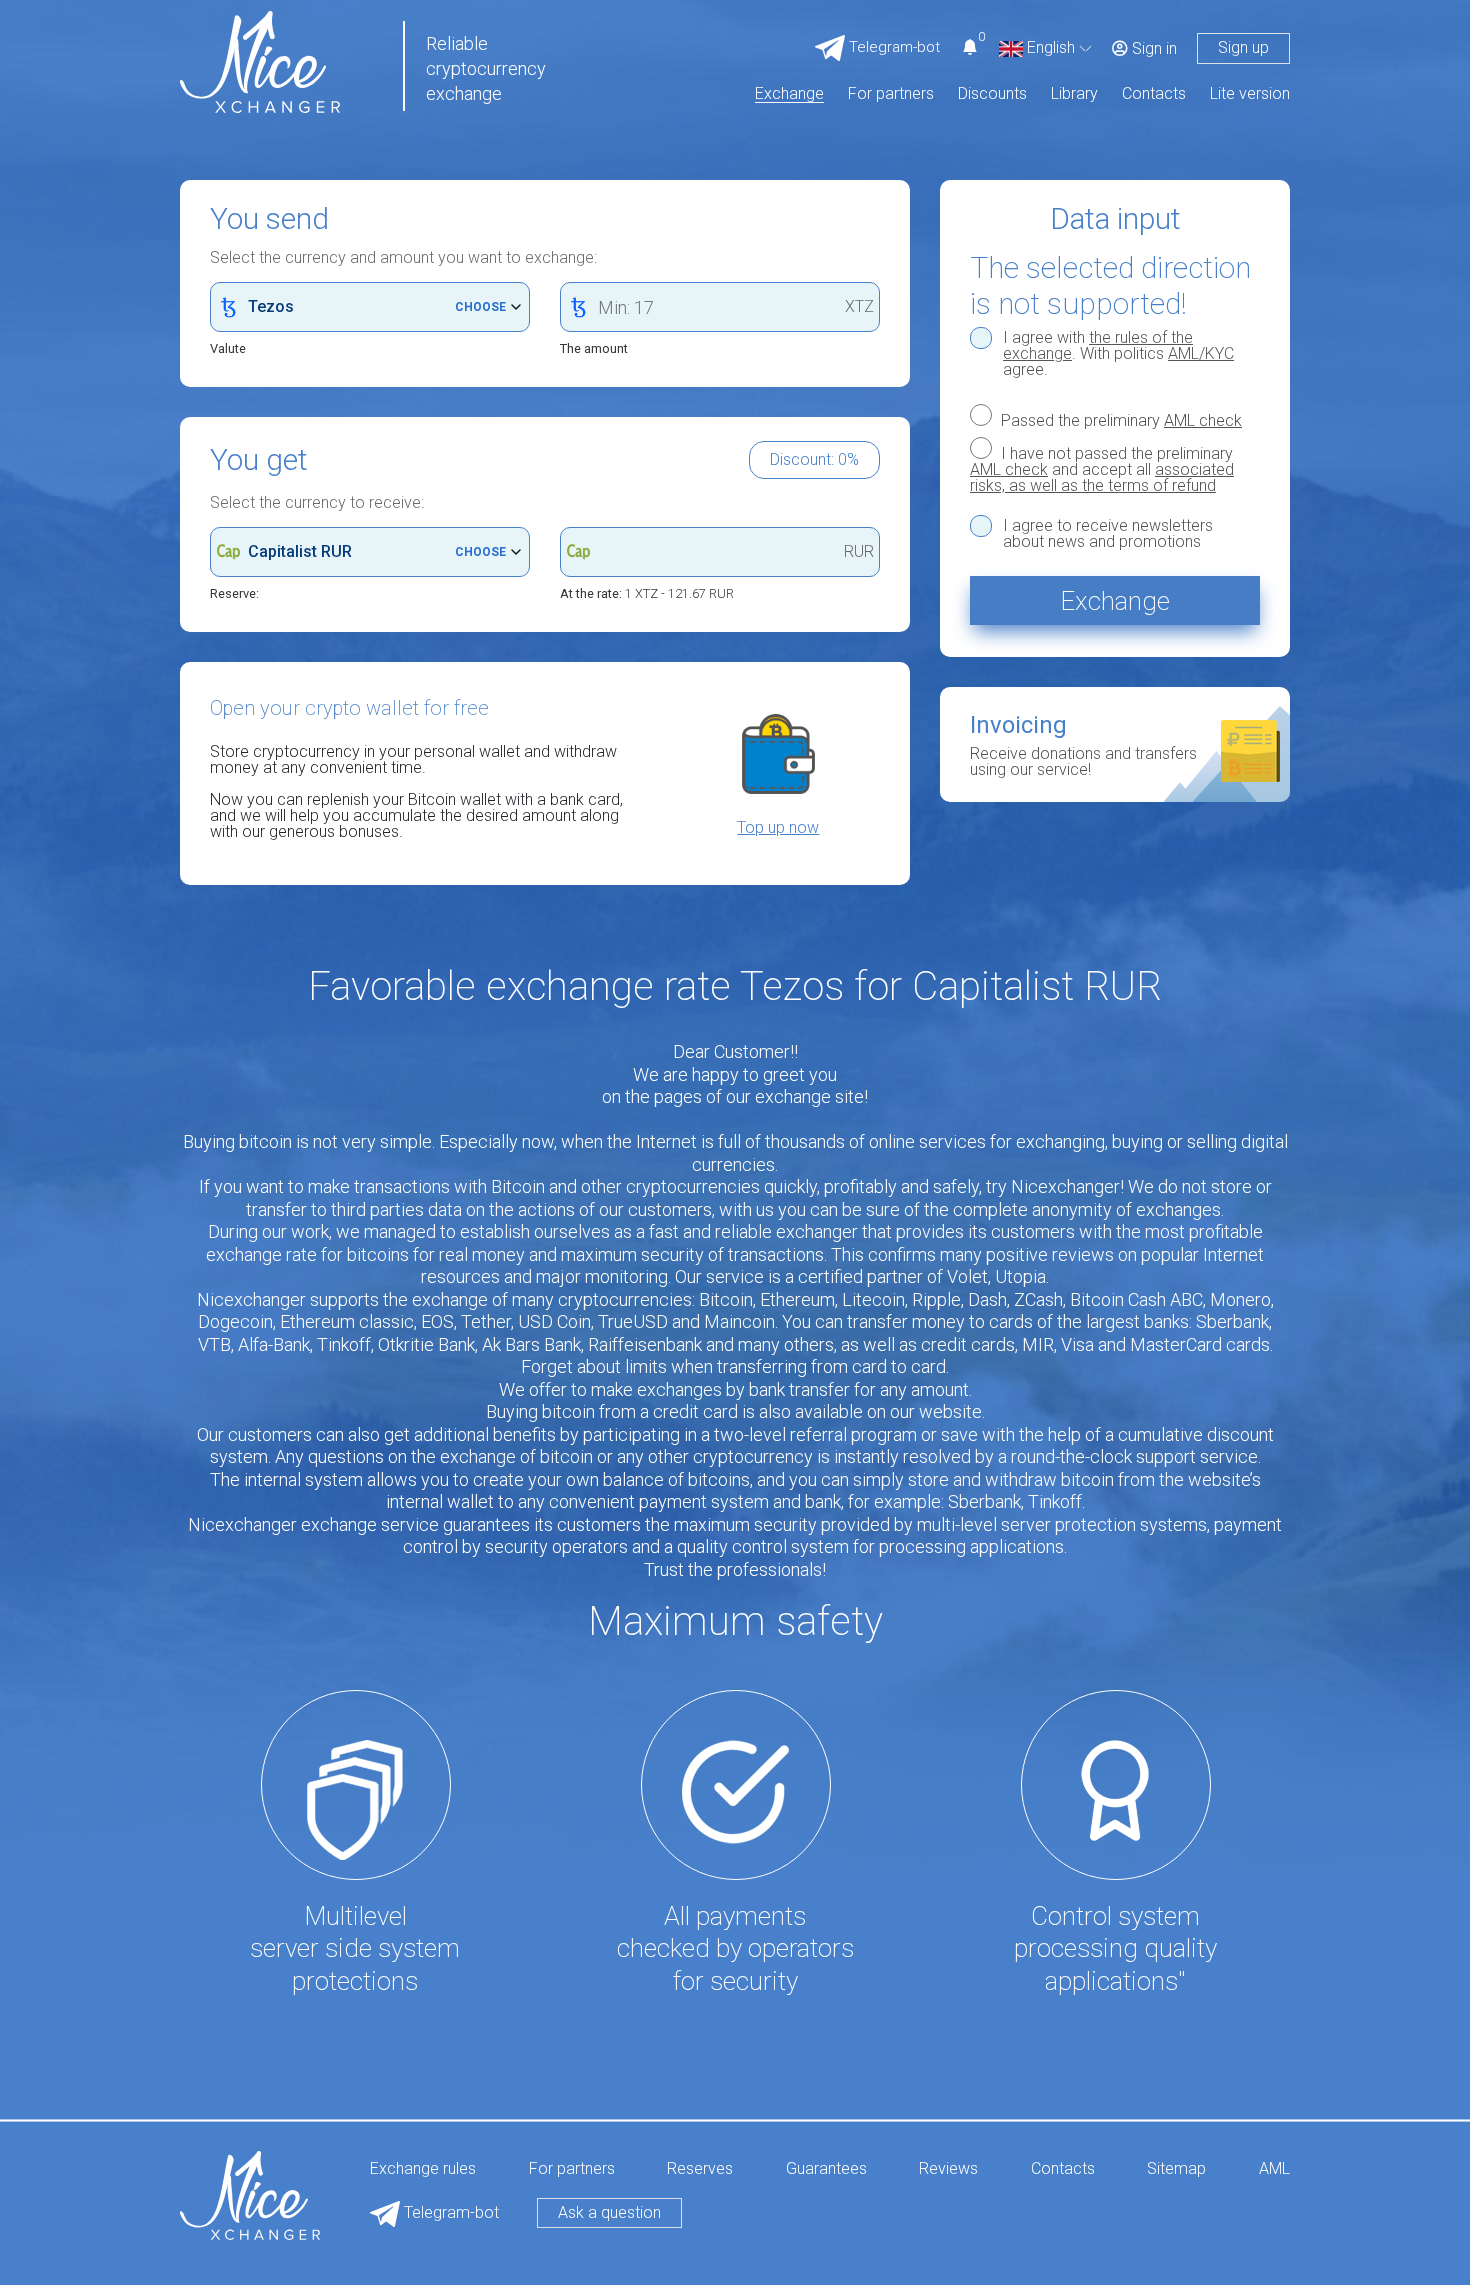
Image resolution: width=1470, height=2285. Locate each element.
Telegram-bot (449, 2212)
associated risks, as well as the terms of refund (1102, 477)
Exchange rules (423, 2169)
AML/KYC (1201, 353)
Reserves (700, 2169)
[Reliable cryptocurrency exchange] (260, 60)
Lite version (1250, 94)
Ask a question (609, 2212)
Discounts (992, 94)
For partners (891, 94)
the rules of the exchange (1098, 345)
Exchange (789, 94)
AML (1274, 2169)
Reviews (948, 2169)
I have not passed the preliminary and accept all (1102, 469)
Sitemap (1176, 2169)
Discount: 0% (814, 459)
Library (1074, 94)
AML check (1203, 420)
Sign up (1243, 47)
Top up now (778, 828)
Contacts (1154, 94)
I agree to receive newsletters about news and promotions (1108, 534)
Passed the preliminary (1119, 420)
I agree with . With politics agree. (1118, 354)
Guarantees (826, 2169)
